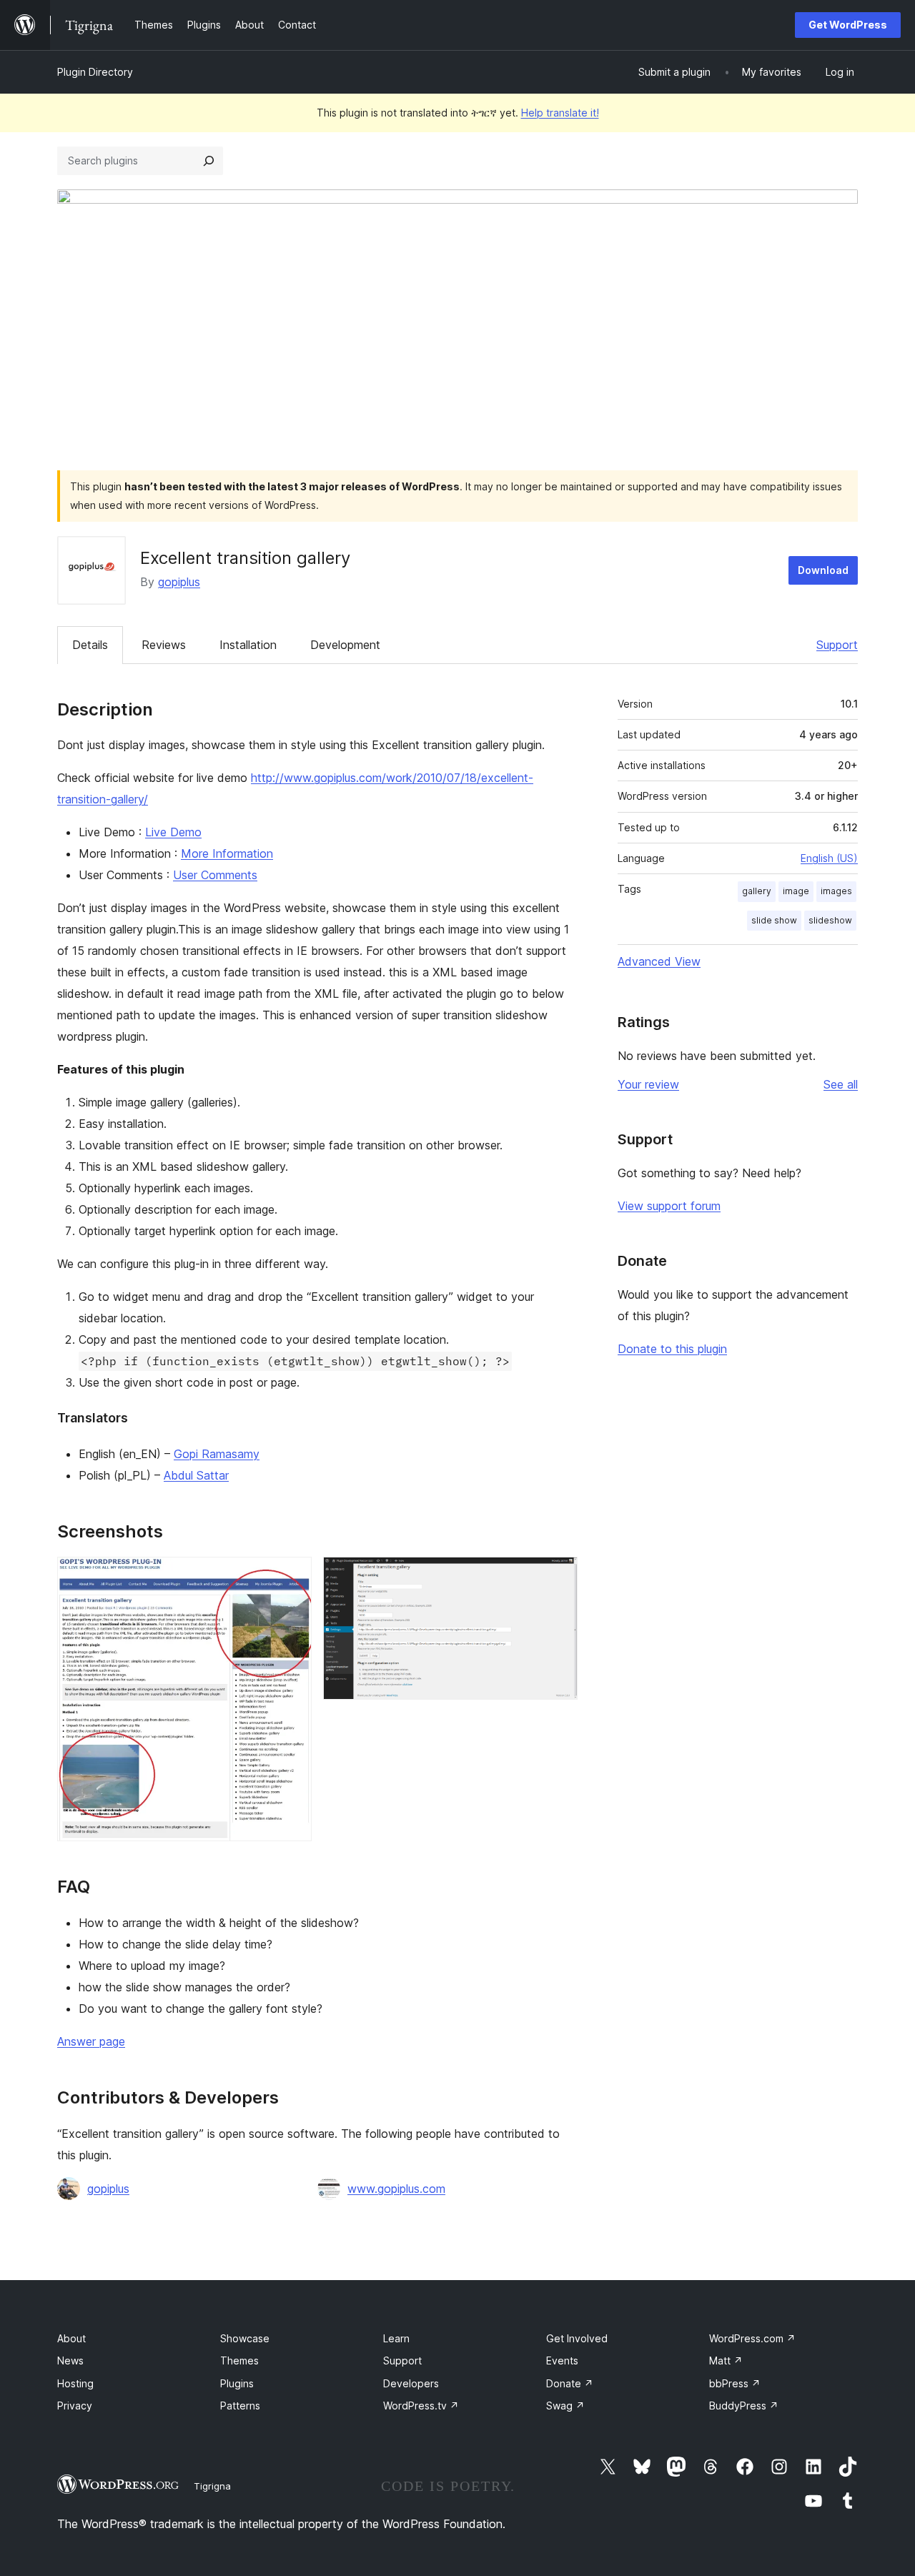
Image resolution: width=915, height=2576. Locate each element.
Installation (248, 645)
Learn (396, 2338)
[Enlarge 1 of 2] (292, 1576)
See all (841, 1084)
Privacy (75, 2406)
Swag (565, 2406)
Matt (726, 2360)
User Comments (215, 875)
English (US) (829, 858)
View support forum (669, 1206)
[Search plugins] (209, 161)
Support (837, 645)
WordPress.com (752, 2338)
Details (90, 645)
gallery (757, 891)
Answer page (91, 2041)
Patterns (240, 2406)
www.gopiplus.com (396, 2189)
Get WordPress (848, 25)
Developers (411, 2383)
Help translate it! (560, 113)
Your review (648, 1084)
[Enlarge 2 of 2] (558, 1576)
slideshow (830, 920)
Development (345, 645)
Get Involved (577, 2338)
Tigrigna (212, 2486)
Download (823, 570)
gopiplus (179, 582)
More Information (227, 853)
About (71, 2338)
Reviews (164, 645)
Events (562, 2360)
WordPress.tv (421, 2406)
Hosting (75, 2383)
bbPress (735, 2383)
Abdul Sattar (196, 1475)
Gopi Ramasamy (217, 1454)
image (796, 891)
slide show (774, 920)
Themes (239, 2360)
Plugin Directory (95, 72)
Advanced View (659, 961)
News (70, 2360)
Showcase (245, 2338)
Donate (570, 2383)
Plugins (237, 2383)
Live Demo (173, 832)
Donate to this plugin (672, 1349)
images (836, 891)
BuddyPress (744, 2406)
